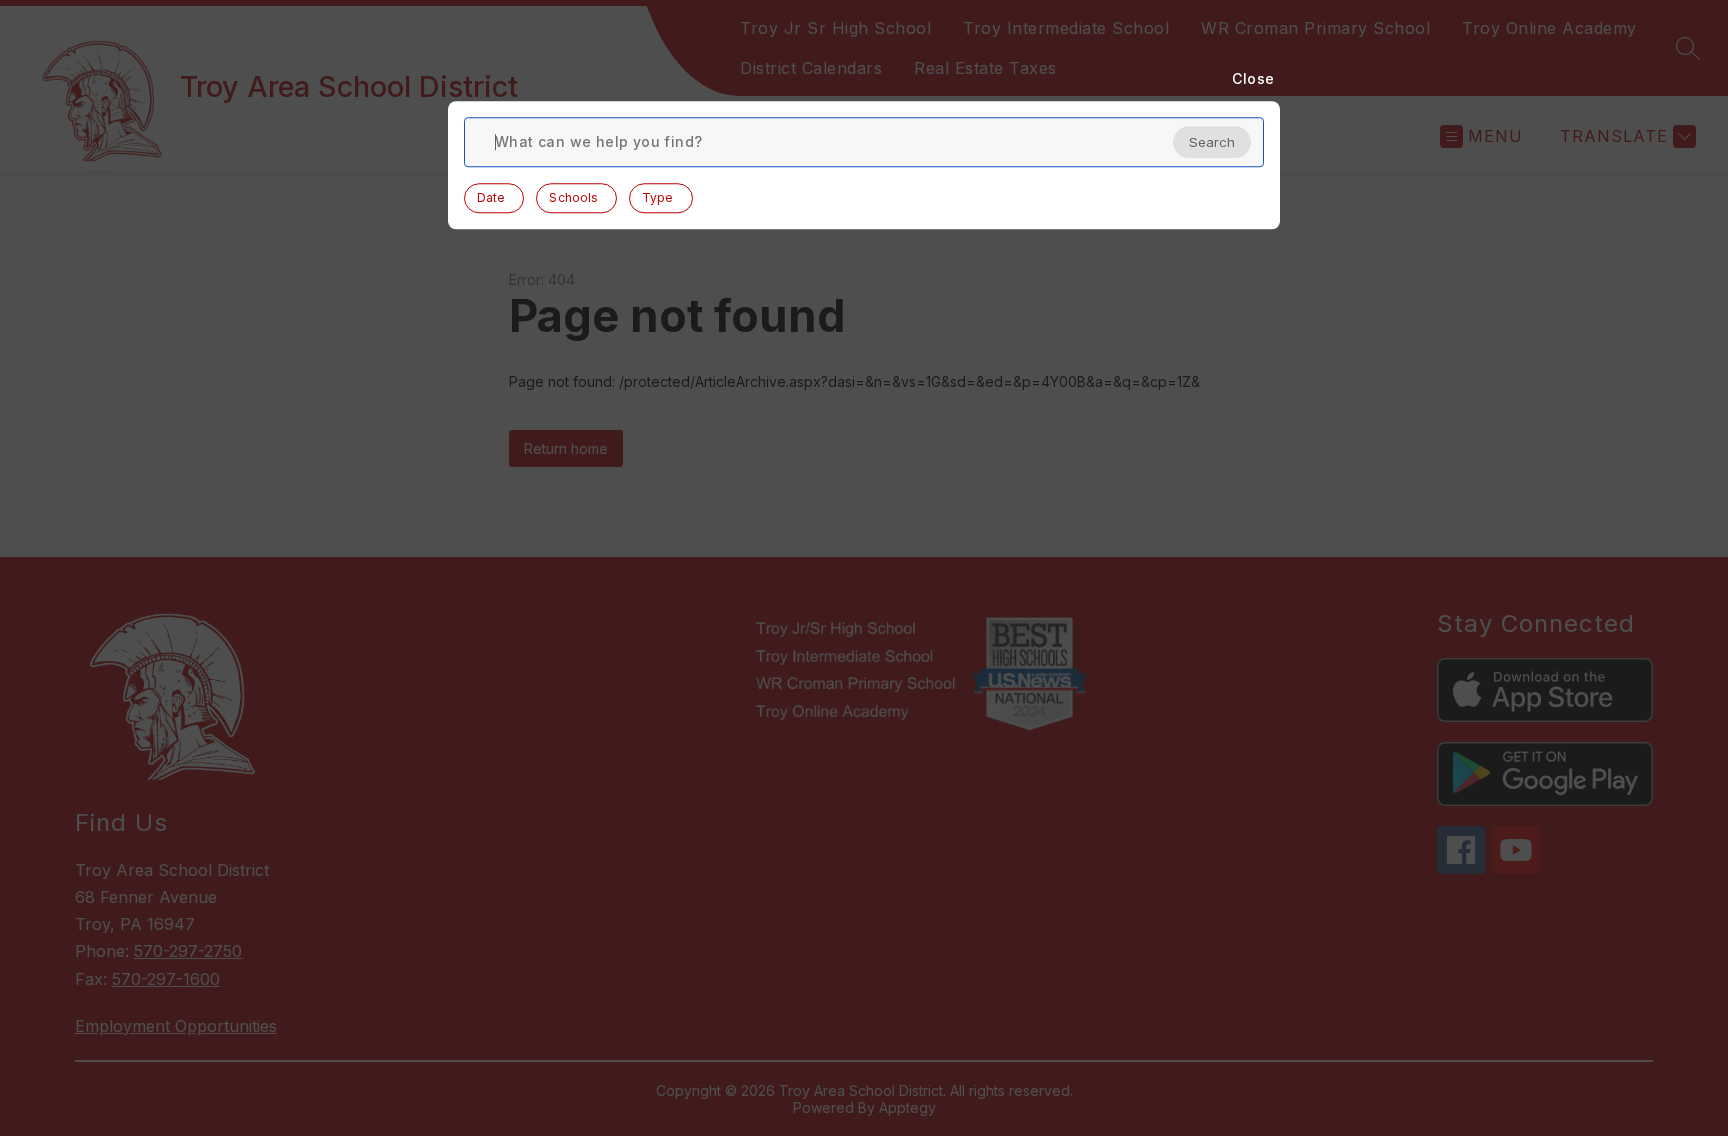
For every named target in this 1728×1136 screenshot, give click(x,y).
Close (1253, 78)
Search (1212, 142)
